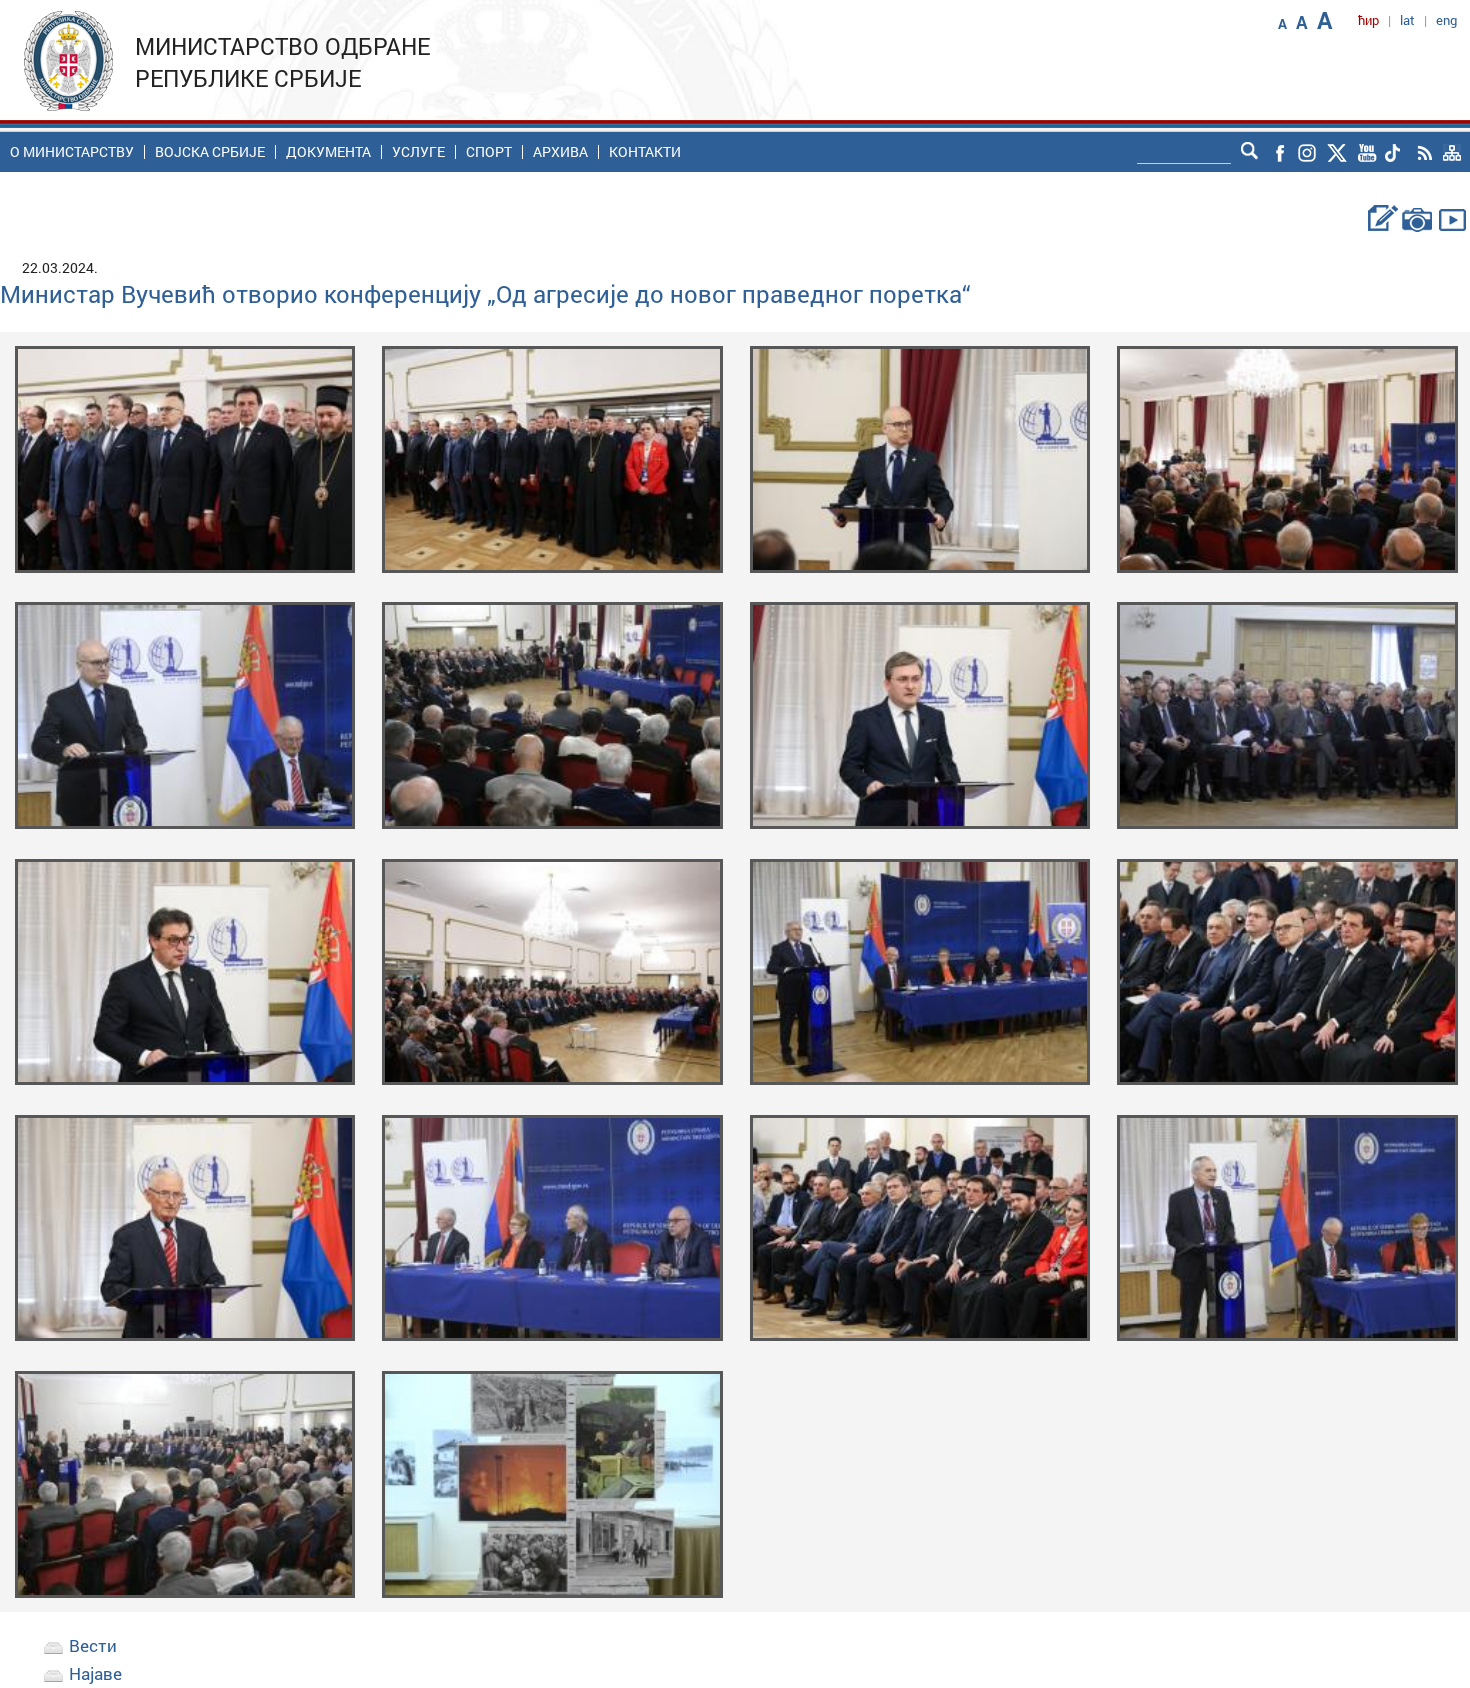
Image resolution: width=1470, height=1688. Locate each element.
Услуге (418, 152)
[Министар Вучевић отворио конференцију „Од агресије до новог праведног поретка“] (185, 457)
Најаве (95, 1673)
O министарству (72, 152)
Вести (93, 1645)
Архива (560, 152)
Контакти (645, 152)
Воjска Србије (210, 152)
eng (1446, 20)
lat (1407, 20)
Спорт (489, 152)
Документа (328, 152)
